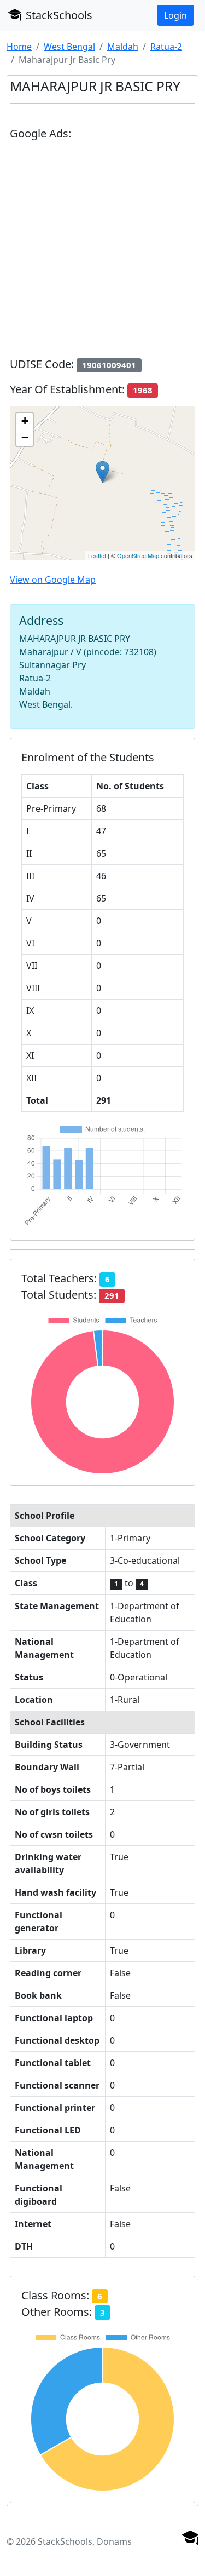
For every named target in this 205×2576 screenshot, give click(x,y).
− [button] (25, 437)
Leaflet (97, 555)
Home (19, 47)
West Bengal (69, 47)
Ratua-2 (166, 47)
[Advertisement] (102, 253)
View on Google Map (53, 580)
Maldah (123, 47)
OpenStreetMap (138, 555)
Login (175, 15)
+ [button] (25, 421)
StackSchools (58, 15)
